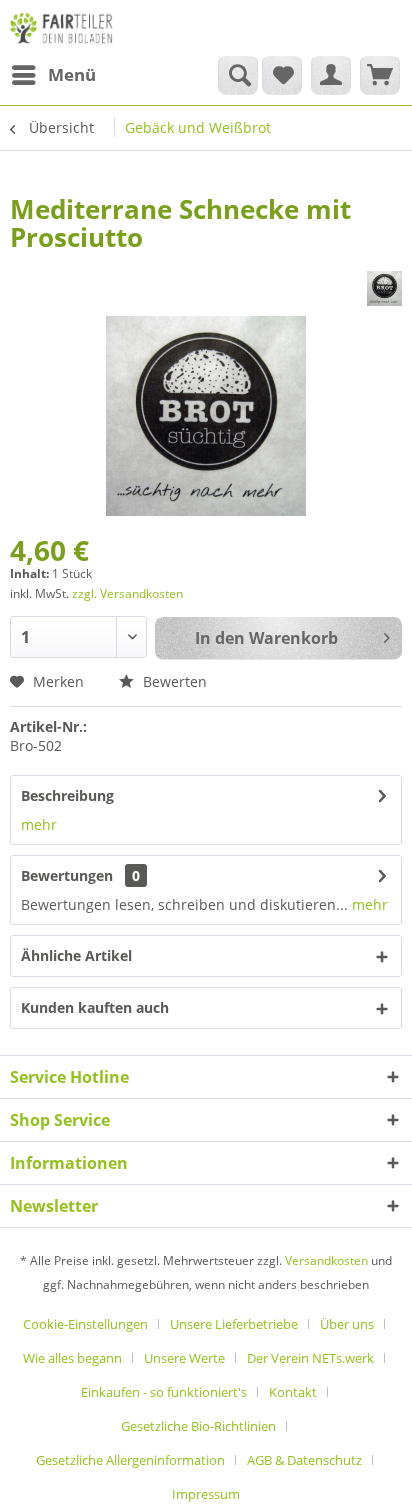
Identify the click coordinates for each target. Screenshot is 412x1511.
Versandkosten (326, 1260)
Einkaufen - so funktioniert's (164, 1392)
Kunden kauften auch (95, 1007)
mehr (39, 824)
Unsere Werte (184, 1358)
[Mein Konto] (331, 75)
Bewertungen (67, 875)
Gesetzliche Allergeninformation (130, 1460)
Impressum (206, 1494)
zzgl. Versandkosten (127, 593)
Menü (72, 74)
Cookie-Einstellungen (85, 1324)
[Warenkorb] (380, 75)
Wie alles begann (72, 1358)
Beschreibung (67, 795)
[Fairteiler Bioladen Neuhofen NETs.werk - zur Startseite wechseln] (62, 27)
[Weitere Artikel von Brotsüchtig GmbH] (384, 288)
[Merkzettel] (282, 75)
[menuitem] (53, 75)
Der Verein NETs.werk (310, 1358)
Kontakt (293, 1392)
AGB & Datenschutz (304, 1460)
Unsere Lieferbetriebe (234, 1324)
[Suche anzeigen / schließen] (238, 75)
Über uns (347, 1324)
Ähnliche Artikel (76, 955)
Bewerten (173, 681)
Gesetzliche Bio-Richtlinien (198, 1426)
